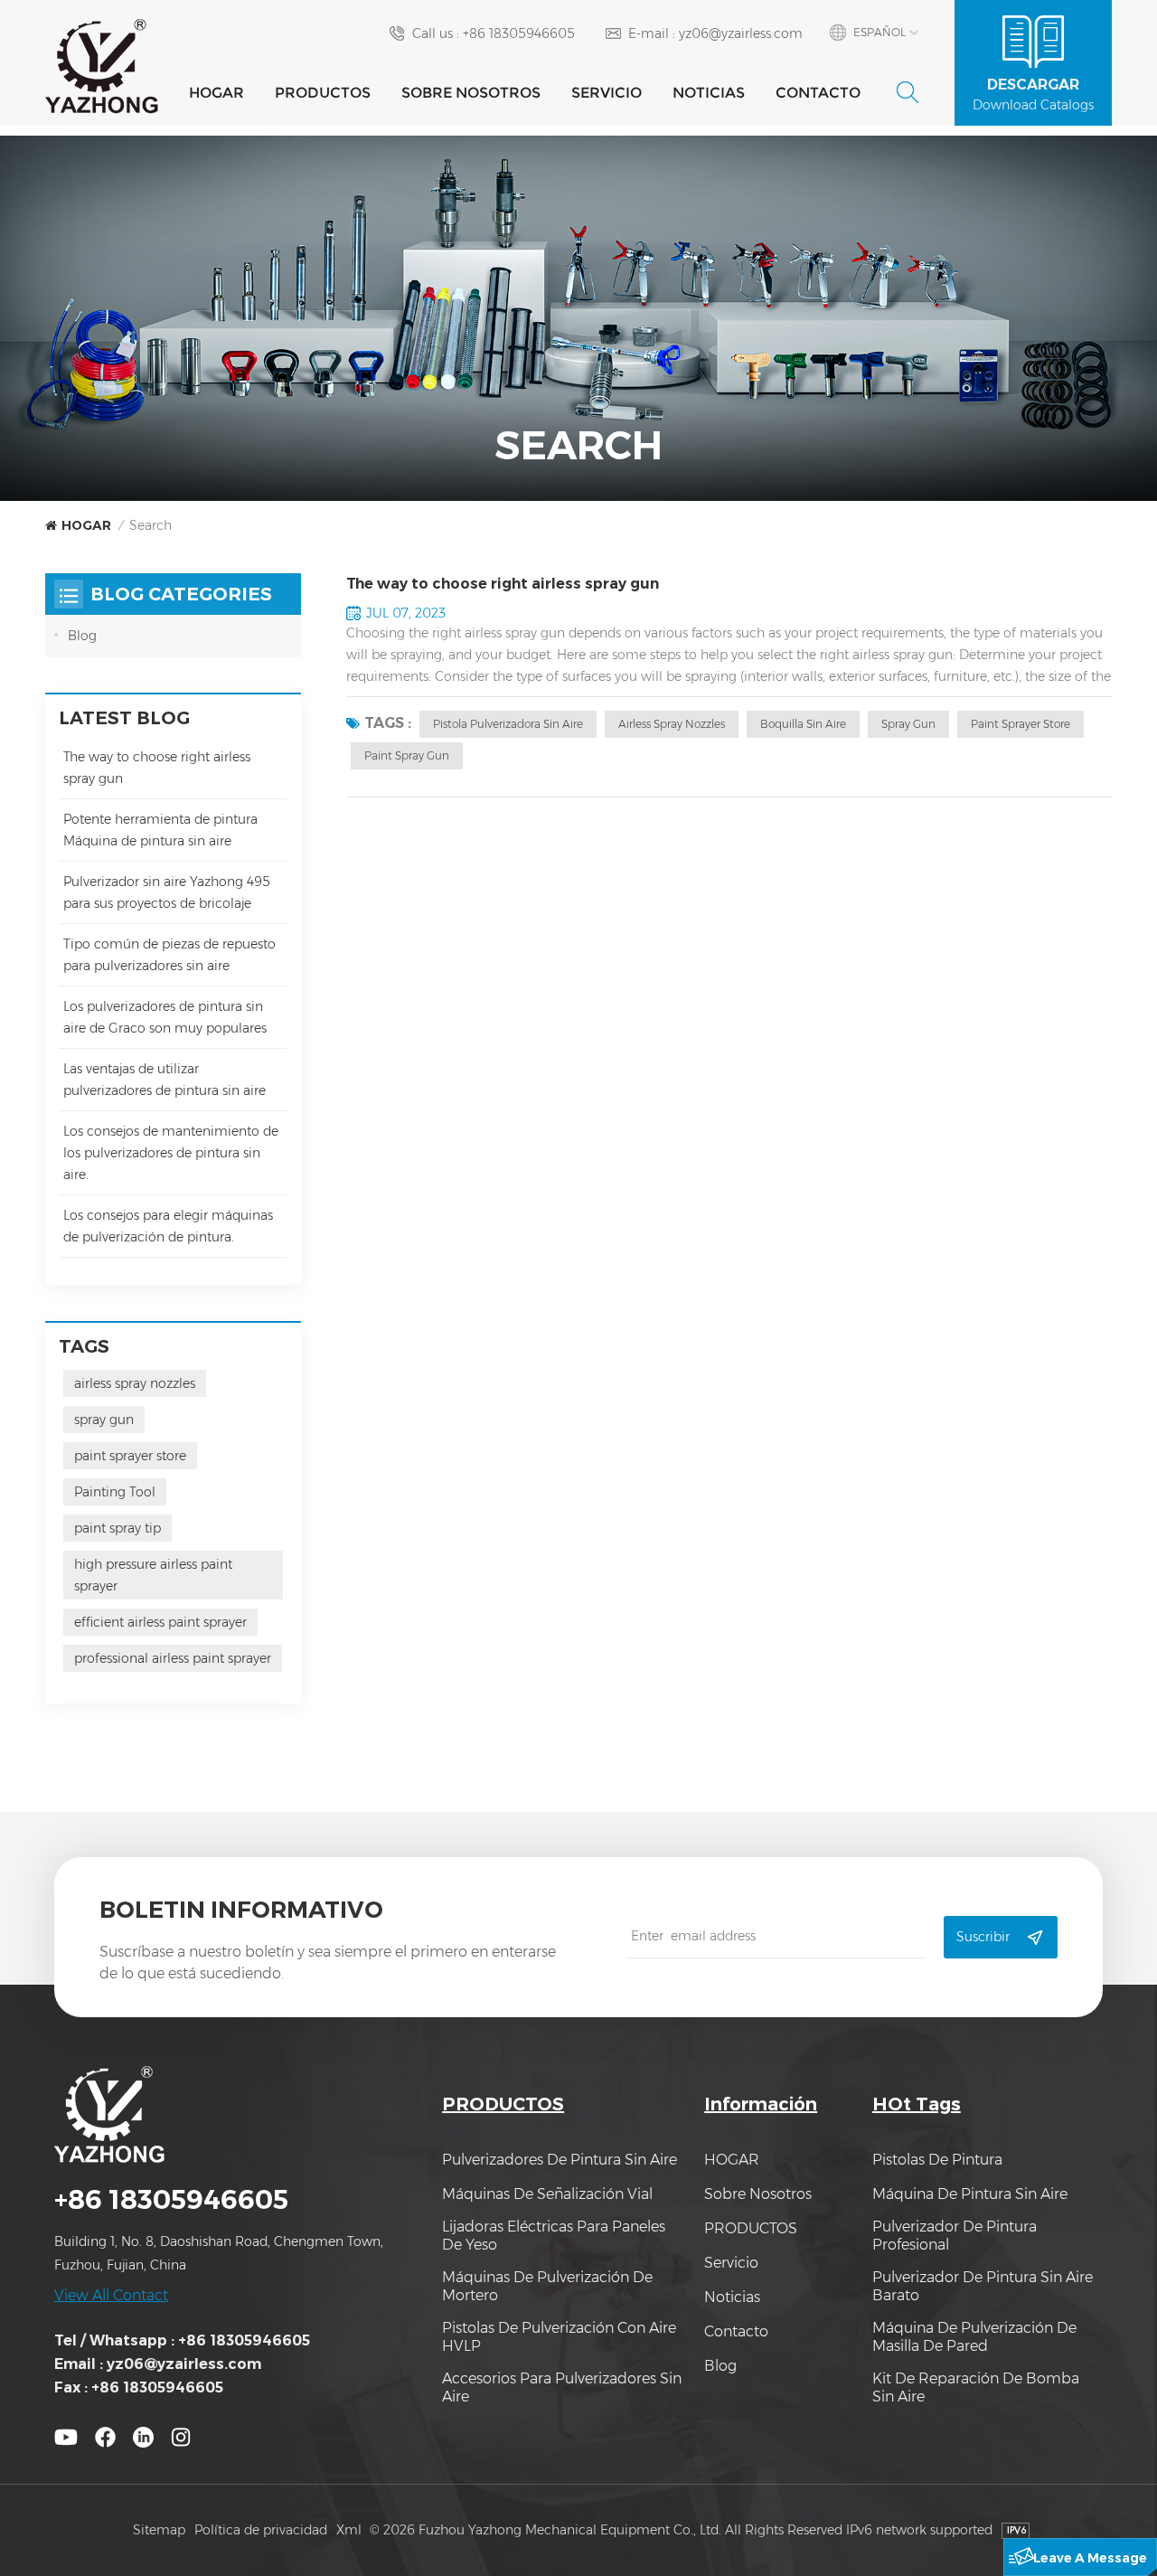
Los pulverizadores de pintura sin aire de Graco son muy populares (165, 1017)
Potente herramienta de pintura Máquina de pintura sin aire (160, 830)
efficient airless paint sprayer (160, 1622)
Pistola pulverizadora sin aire (508, 724)
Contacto (818, 93)
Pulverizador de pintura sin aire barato (983, 2286)
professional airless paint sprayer (173, 1658)
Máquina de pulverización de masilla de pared (974, 2337)
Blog (82, 636)
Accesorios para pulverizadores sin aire (562, 2387)
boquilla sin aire (803, 724)
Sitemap (159, 2530)
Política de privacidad (261, 2530)
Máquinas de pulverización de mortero (547, 2286)
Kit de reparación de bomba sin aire (976, 2387)
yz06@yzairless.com (741, 33)
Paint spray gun (407, 755)
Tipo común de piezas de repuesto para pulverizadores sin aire (169, 955)
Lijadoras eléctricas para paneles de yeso (554, 2236)
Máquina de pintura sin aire (970, 2194)
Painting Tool (115, 1492)
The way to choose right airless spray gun (503, 584)
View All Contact (111, 2295)
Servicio (607, 93)
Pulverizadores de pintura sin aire (560, 2160)
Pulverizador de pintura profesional (955, 2236)
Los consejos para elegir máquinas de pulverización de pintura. (168, 1226)
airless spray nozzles (672, 724)
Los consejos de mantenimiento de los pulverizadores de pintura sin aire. (171, 1153)
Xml (349, 2530)
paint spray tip (118, 1528)
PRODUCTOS (323, 93)
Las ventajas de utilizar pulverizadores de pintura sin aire (165, 1080)
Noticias (709, 93)
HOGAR (216, 93)
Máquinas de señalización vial (547, 2194)
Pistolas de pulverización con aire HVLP (559, 2337)
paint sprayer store (1021, 724)
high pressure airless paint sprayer (153, 1575)
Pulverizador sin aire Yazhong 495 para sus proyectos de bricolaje (167, 892)
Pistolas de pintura (937, 2160)
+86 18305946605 (519, 33)
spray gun (908, 724)
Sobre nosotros (471, 93)
